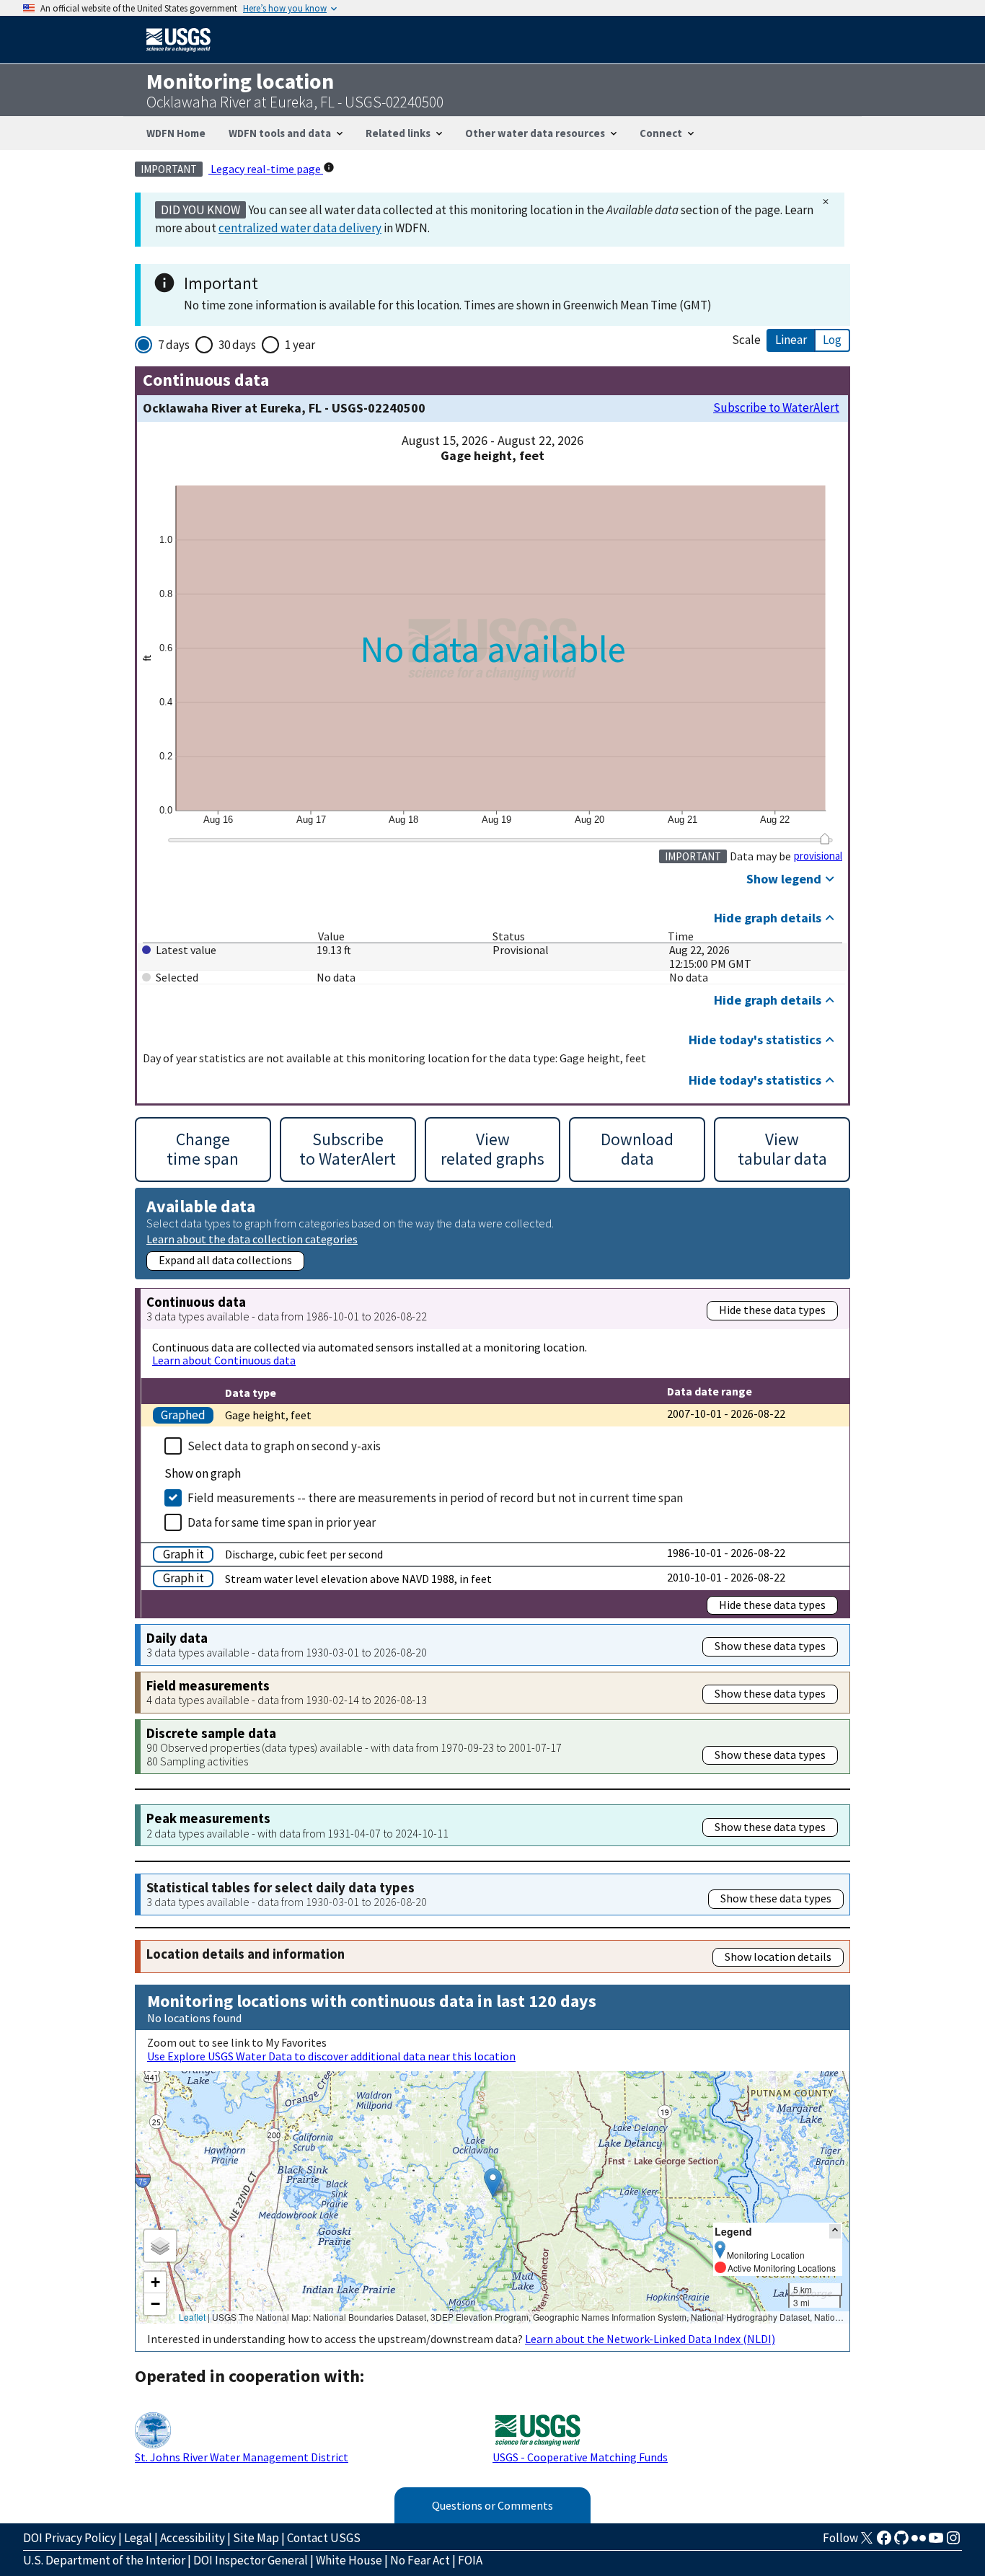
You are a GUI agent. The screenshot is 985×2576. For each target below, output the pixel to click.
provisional (818, 856)
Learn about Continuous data (224, 1360)
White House (349, 2560)
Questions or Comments (492, 2505)
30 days (237, 345)
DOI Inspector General (251, 2560)
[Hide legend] (835, 2231)
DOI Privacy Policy (70, 2538)
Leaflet (192, 2317)
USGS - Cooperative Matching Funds (580, 2457)
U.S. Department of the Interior (104, 2560)
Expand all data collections (225, 1260)
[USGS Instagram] (953, 2542)
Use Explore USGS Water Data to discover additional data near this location (331, 2056)
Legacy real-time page (266, 169)
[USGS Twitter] (867, 2542)
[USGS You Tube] (936, 2542)
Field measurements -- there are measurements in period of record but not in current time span (435, 1498)
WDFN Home (176, 133)
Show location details (778, 1957)
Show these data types (770, 1646)
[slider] (825, 839)
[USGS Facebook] (884, 2542)
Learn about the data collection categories (252, 1239)
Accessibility (193, 2538)
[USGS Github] (901, 2542)
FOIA (470, 2560)
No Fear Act (420, 2560)
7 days (174, 345)
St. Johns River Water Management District (242, 2457)
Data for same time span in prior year (282, 1522)
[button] (493, 2183)
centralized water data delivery (300, 228)
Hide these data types (772, 1310)
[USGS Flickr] (919, 2542)
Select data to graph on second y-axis (284, 1446)
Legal (138, 2538)
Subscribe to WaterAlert (776, 408)
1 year (300, 345)
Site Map (256, 2538)
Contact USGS (324, 2538)
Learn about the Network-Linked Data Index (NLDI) (650, 2339)
